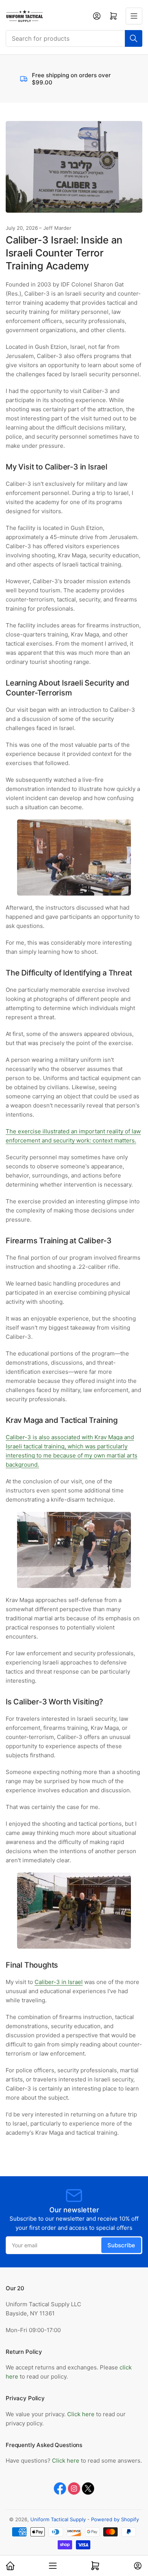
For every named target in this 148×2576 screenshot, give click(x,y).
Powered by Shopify (115, 2519)
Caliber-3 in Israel (59, 1982)
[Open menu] (134, 16)
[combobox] (74, 38)
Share (24, 2153)
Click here (82, 2414)
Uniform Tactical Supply (58, 2519)
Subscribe (121, 2245)
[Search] (134, 38)
